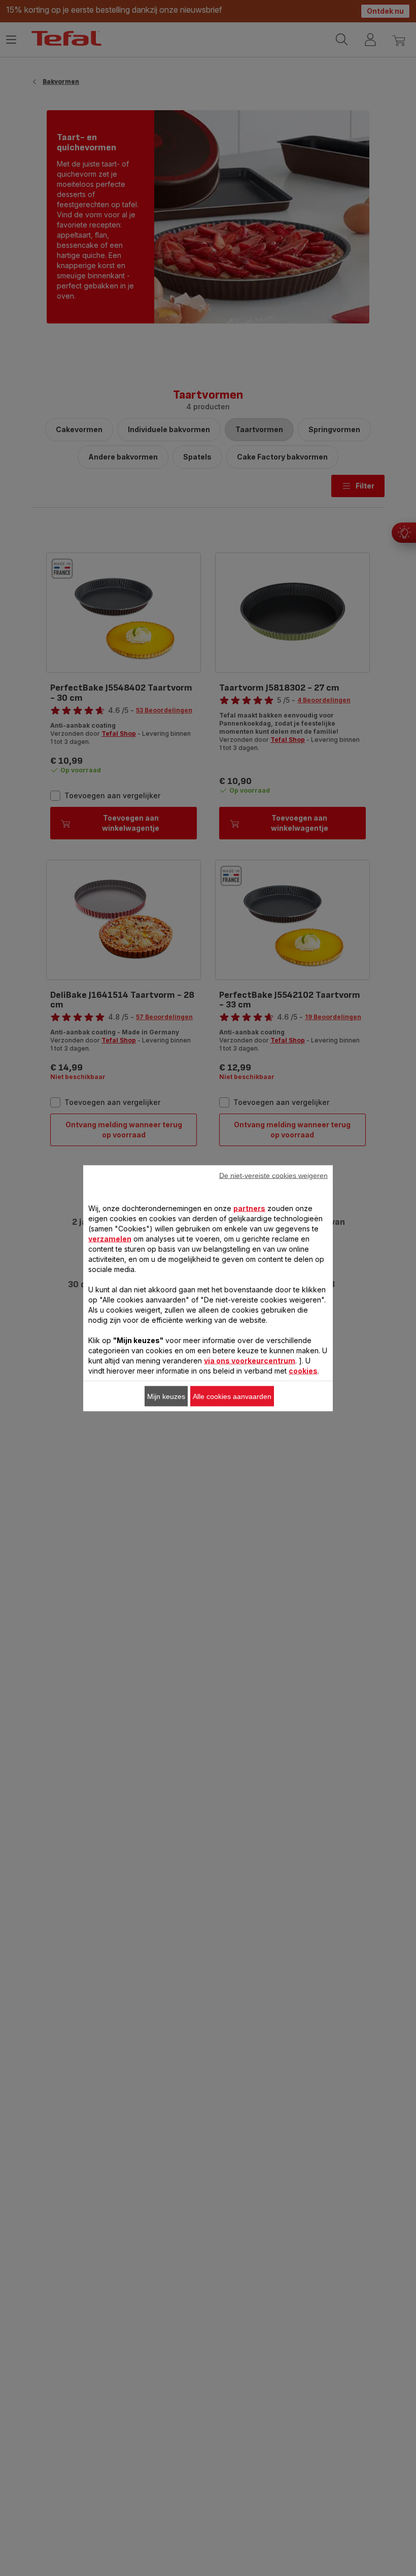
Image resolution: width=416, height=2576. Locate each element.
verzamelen (110, 1238)
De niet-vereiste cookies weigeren (273, 1175)
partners (249, 1208)
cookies (303, 1370)
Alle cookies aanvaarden (232, 1396)
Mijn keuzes (166, 1396)
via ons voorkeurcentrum (250, 1360)
